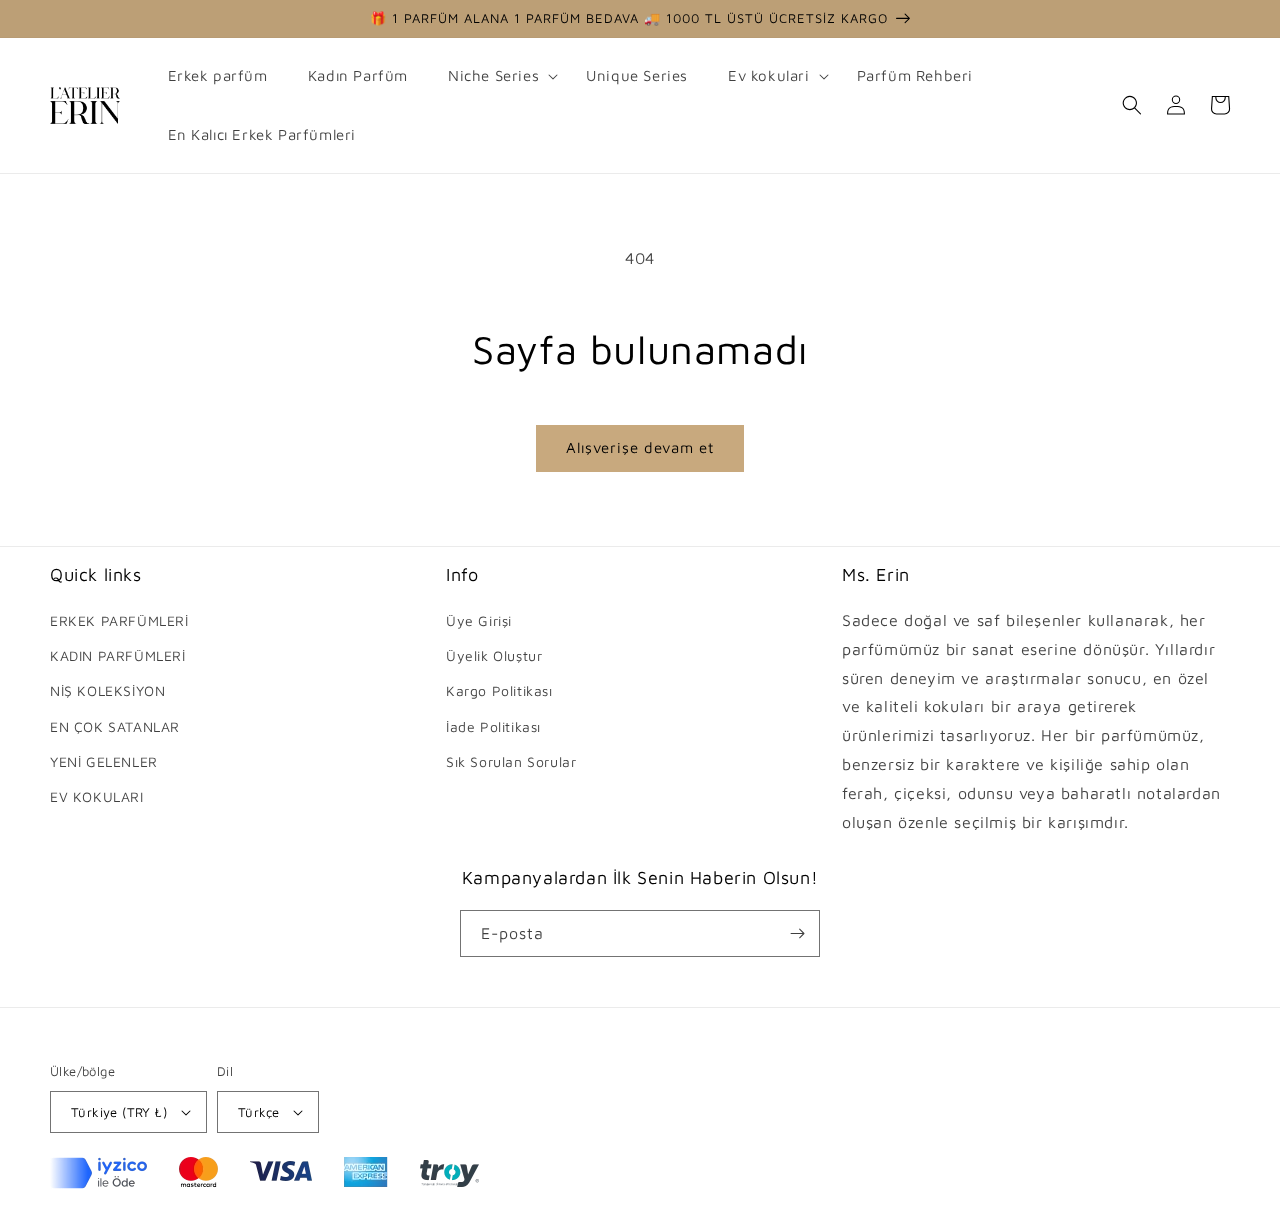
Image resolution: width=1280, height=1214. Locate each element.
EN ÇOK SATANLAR (115, 726)
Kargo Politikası (499, 690)
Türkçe (258, 1112)
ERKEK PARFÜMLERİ (119, 620)
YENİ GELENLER (104, 761)
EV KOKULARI (97, 796)
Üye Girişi (479, 620)
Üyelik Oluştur (494, 655)
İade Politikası (493, 726)
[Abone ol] (797, 933)
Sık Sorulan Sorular (511, 761)
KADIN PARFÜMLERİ (118, 655)
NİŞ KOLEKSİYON (107, 690)
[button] (497, 76)
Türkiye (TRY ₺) (119, 1112)
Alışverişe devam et (640, 447)
